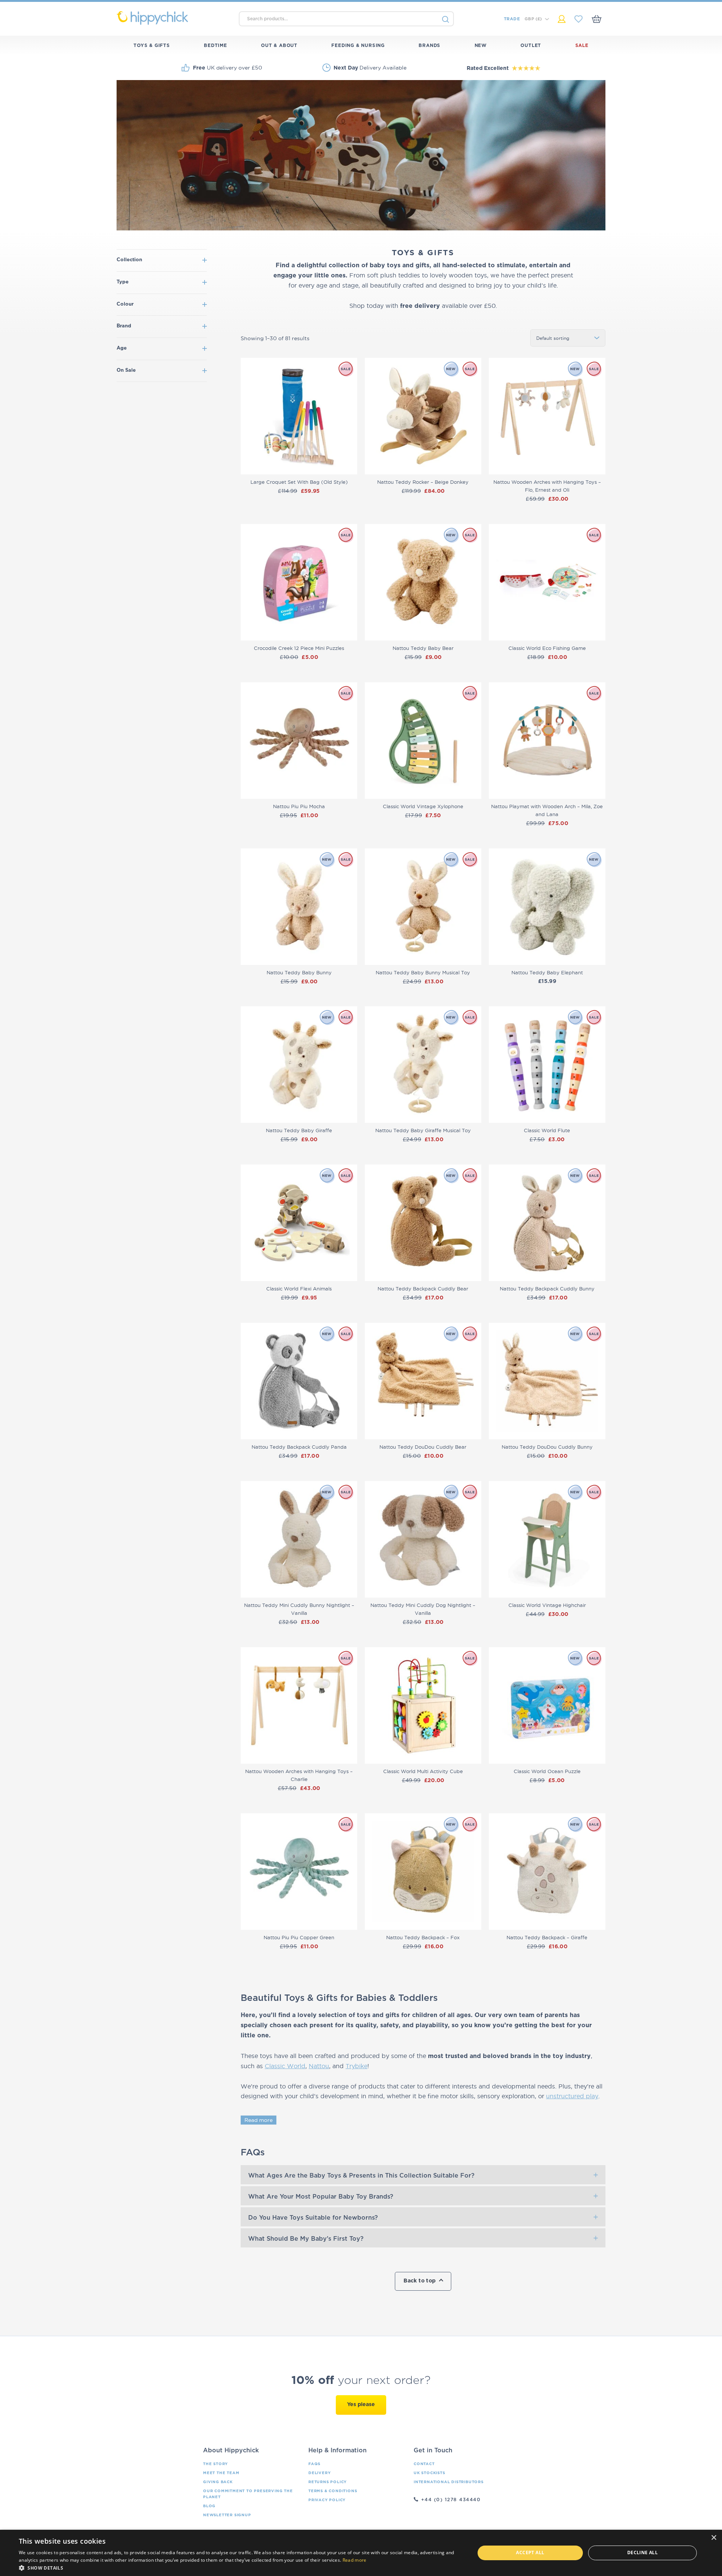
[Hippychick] (174, 18)
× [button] (714, 2538)
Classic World (285, 2066)
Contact (424, 2464)
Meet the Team (221, 2473)
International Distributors (449, 2482)
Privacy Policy (327, 2500)
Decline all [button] (642, 2553)
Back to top (419, 2281)
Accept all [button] (530, 2553)
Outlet (531, 45)
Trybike (356, 2066)
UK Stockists (429, 2473)
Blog (209, 2506)
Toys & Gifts (152, 45)
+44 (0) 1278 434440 (451, 2500)
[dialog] (361, 2553)
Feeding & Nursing (358, 45)
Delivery (319, 2473)
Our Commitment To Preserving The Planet (248, 2494)
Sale (582, 45)
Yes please (361, 2405)
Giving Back (218, 2482)
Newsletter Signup (227, 2515)
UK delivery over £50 (228, 68)
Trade (512, 19)
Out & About (279, 45)
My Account (562, 19)
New (481, 45)
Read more (259, 2120)
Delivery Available (370, 68)
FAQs (314, 2464)
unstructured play (572, 2096)
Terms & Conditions (333, 2491)
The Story (215, 2464)
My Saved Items (579, 19)
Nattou (319, 2066)
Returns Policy (328, 2482)
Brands (429, 45)
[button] (240, 2567)
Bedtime (215, 45)
